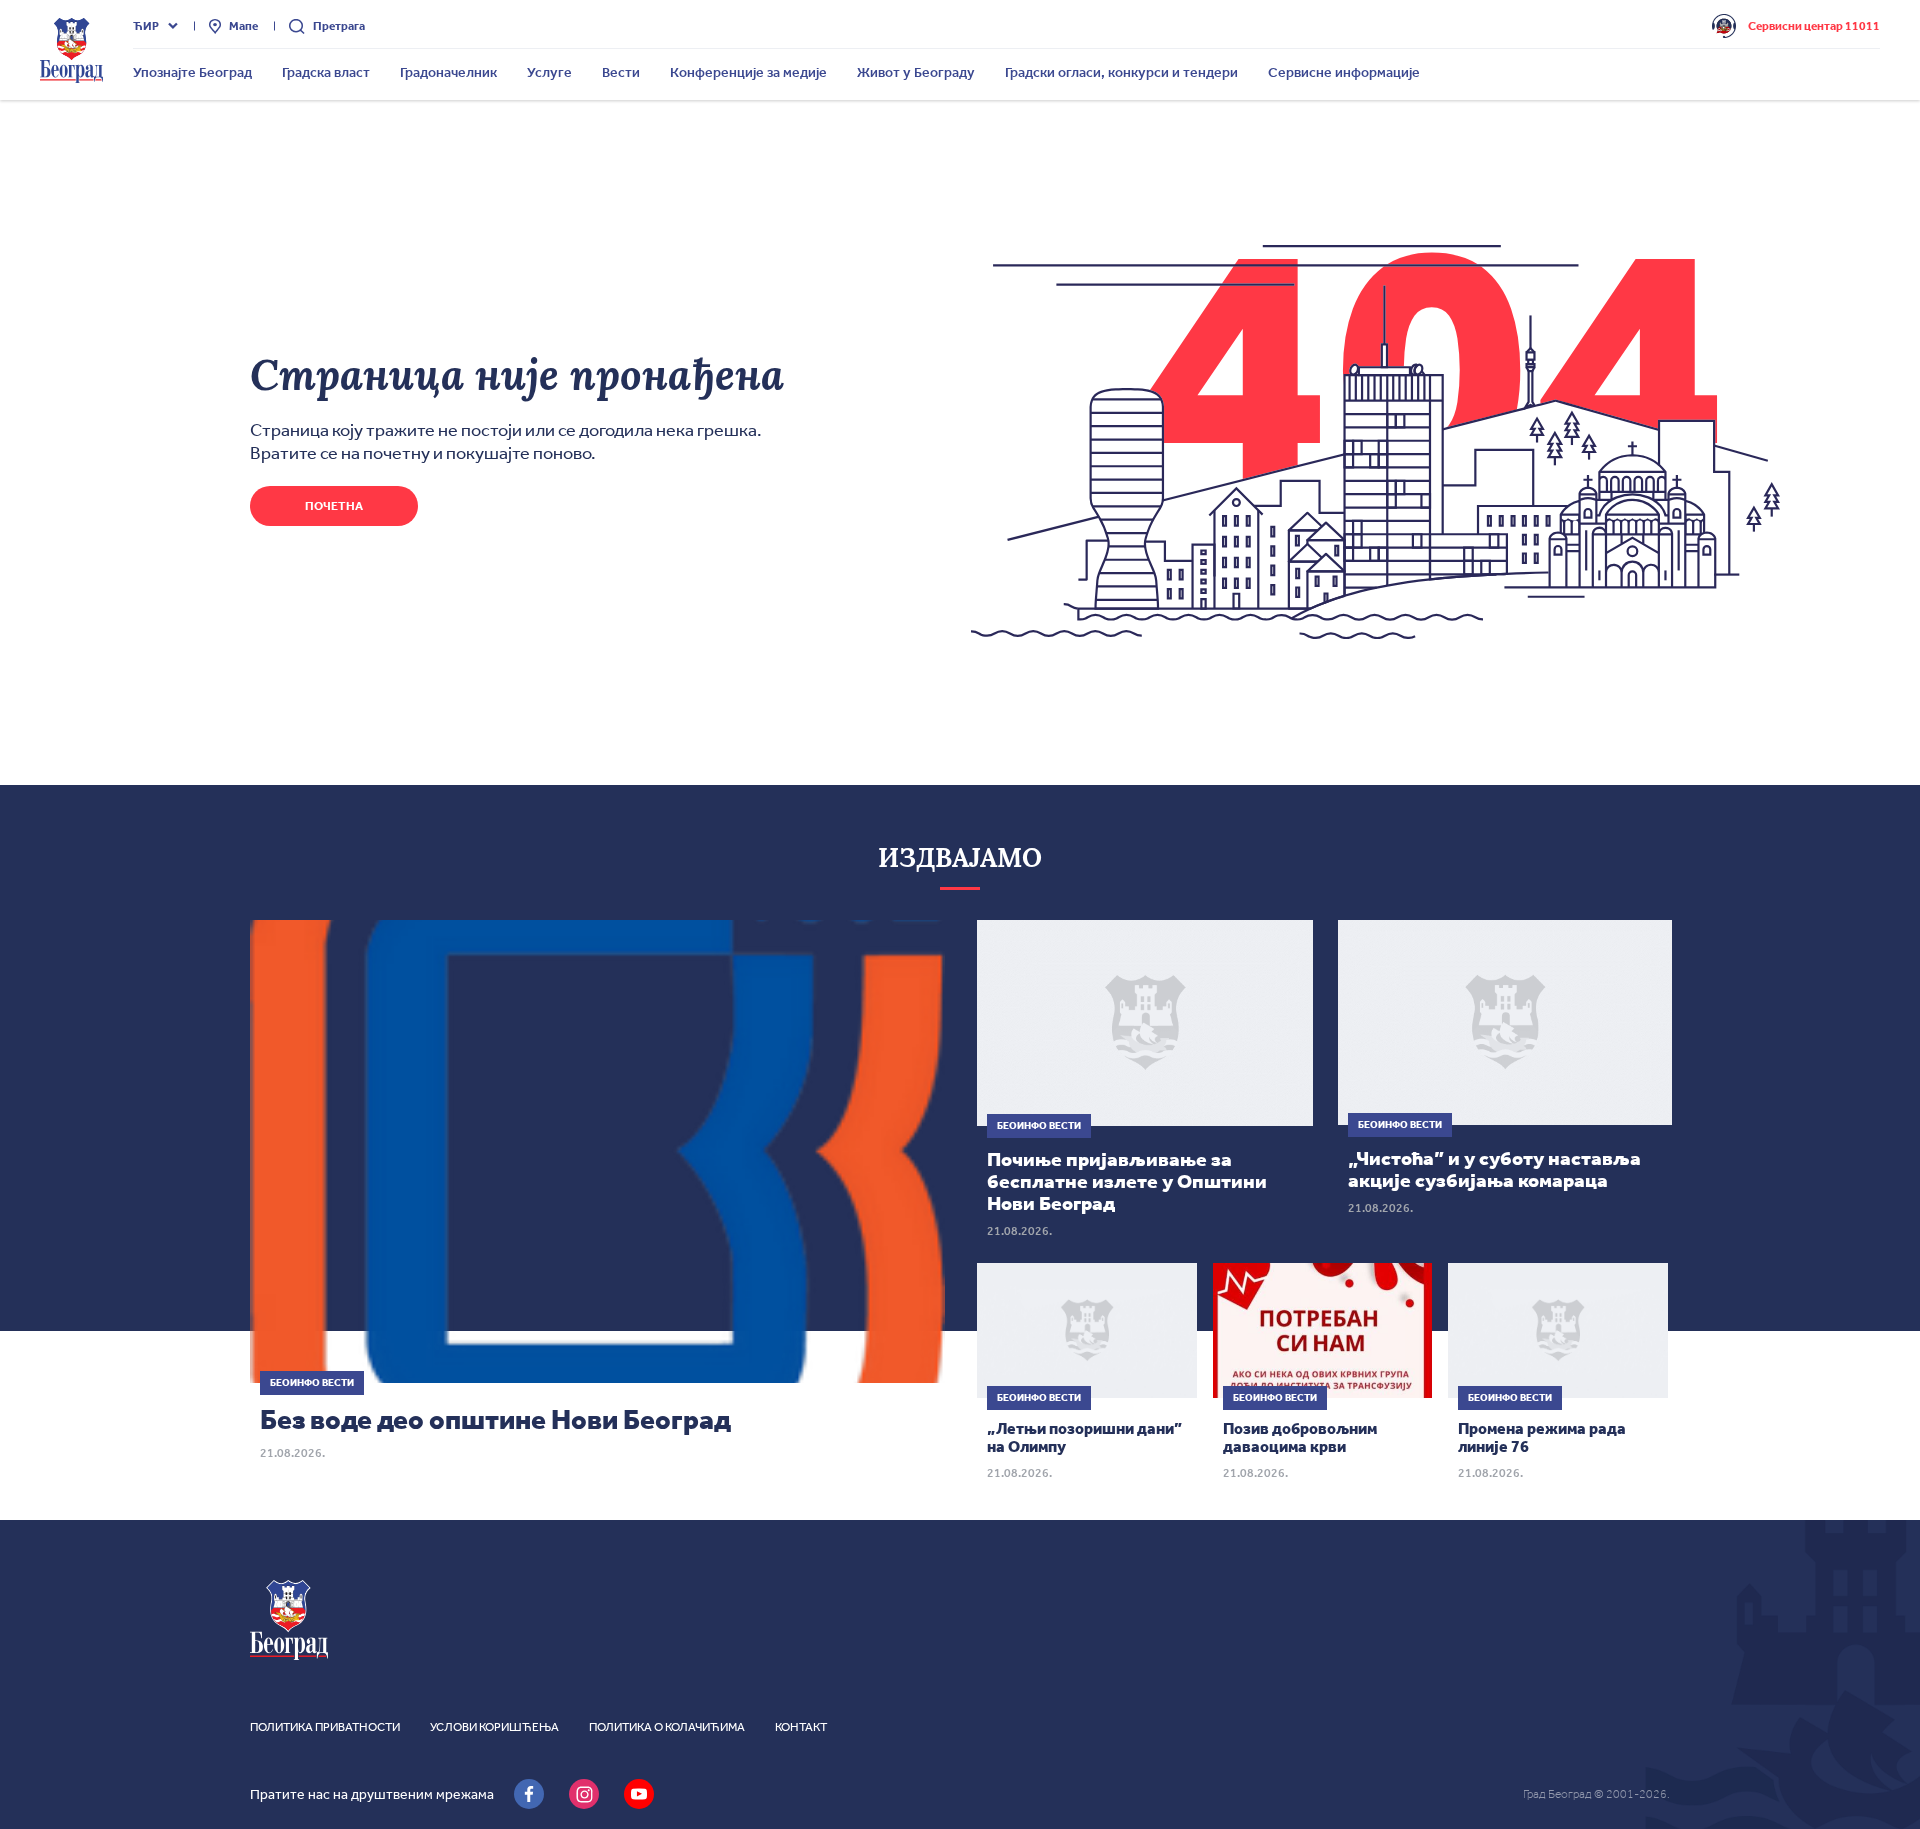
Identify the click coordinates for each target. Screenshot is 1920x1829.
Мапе (243, 26)
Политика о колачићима (667, 1727)
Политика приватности (325, 1727)
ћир (146, 26)
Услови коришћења (494, 1727)
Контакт (801, 1727)
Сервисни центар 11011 (1814, 26)
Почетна (334, 506)
